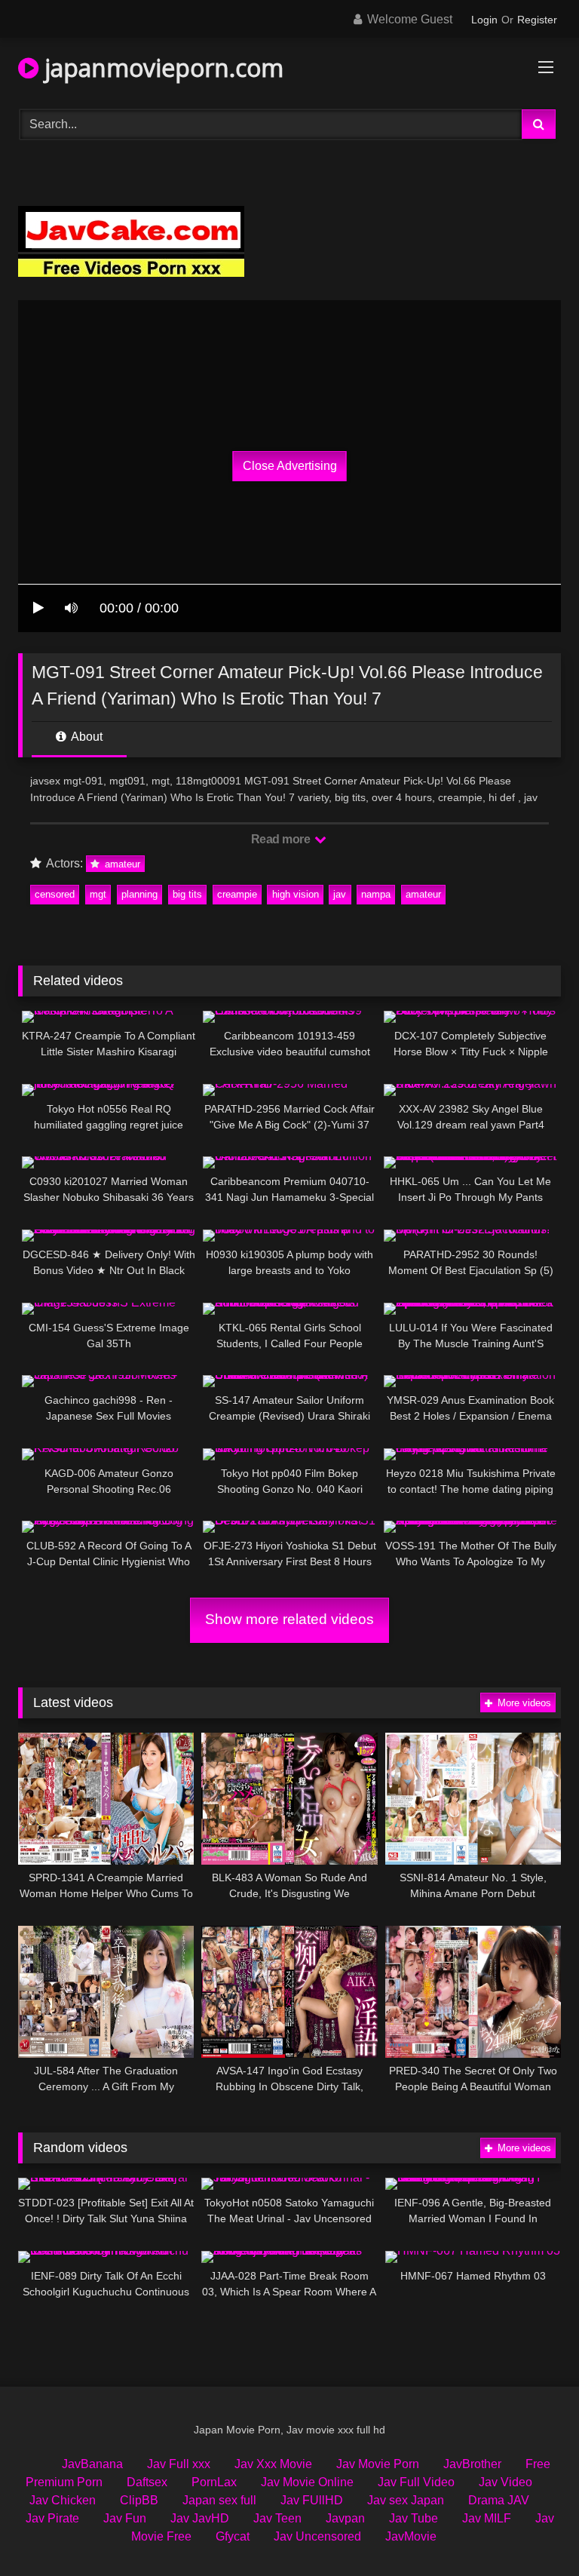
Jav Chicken (63, 2500)
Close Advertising (290, 466)
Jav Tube (414, 2518)
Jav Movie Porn (378, 2464)
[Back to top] (532, 2531)
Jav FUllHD (312, 2500)
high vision (296, 894)
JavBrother (472, 2464)
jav (340, 894)
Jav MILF (487, 2518)
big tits (187, 894)
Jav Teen (277, 2518)
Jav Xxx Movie (273, 2464)
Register (537, 20)
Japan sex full (219, 2500)
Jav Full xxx (179, 2464)
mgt (98, 894)
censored (55, 894)
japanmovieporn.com (161, 68)
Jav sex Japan (406, 2500)
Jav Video (505, 2482)
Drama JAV (499, 2500)
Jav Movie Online (307, 2482)
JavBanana (92, 2464)
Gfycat (233, 2536)
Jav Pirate (52, 2518)
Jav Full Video (416, 2482)
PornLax (214, 2482)
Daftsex (147, 2482)
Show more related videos (289, 1619)
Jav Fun (125, 2518)
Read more (282, 839)
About (86, 737)
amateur (121, 864)
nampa (376, 894)
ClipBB (139, 2500)
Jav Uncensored (317, 2536)
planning (139, 894)
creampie (237, 894)
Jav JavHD (200, 2518)
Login (484, 20)
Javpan (345, 2518)
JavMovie (411, 2536)
